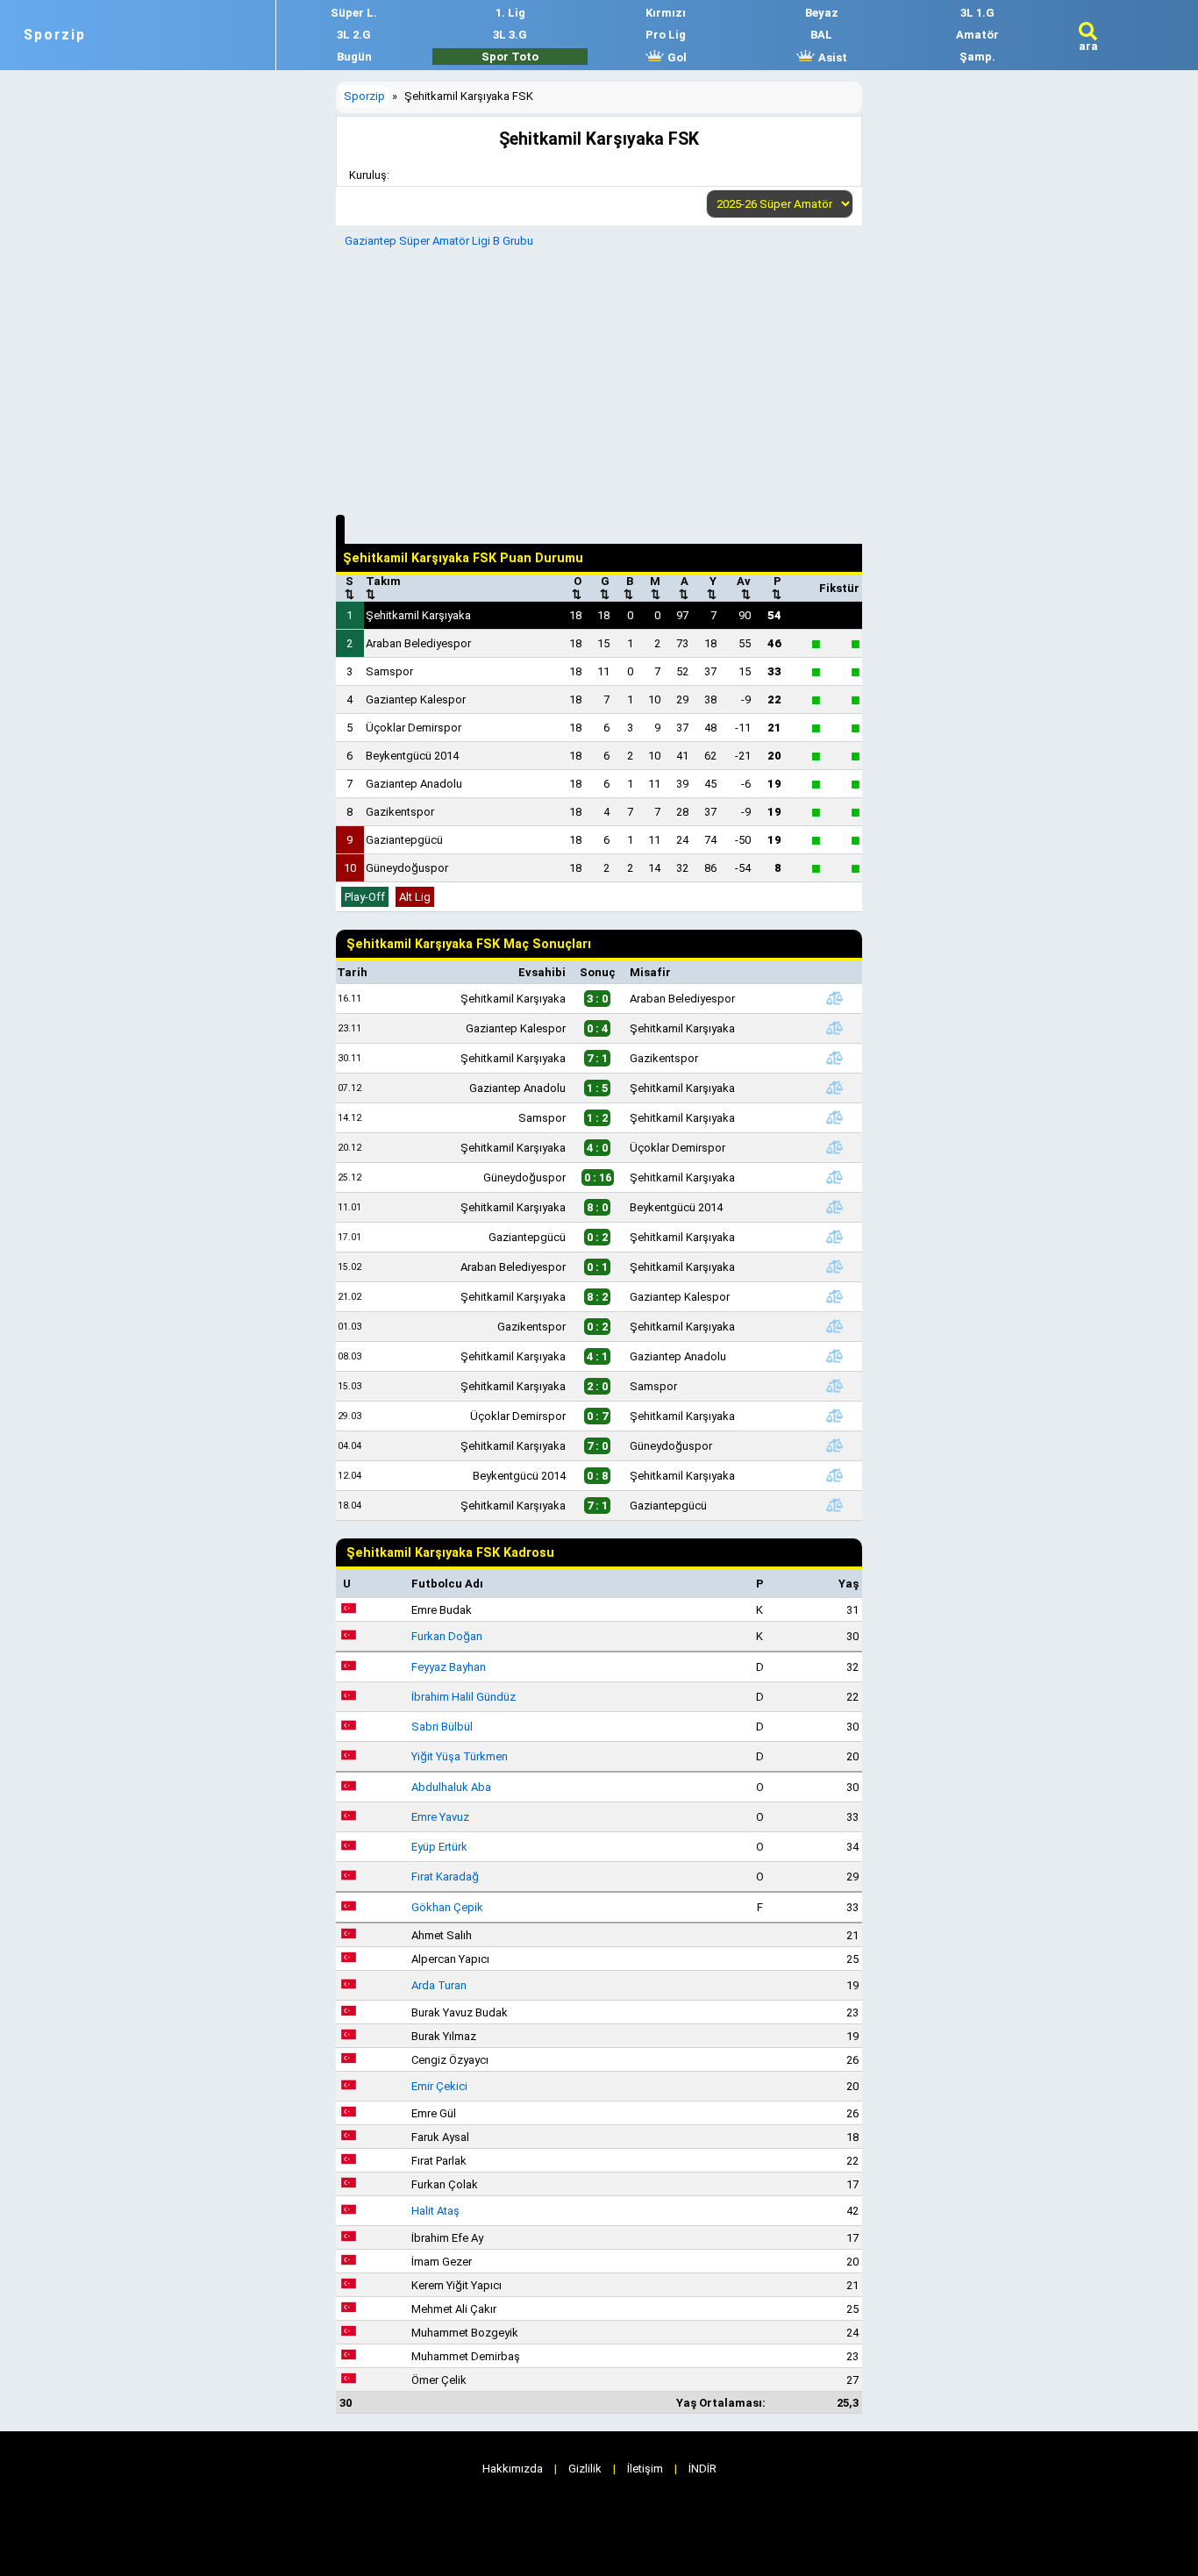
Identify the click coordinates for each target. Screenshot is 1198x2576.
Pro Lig (666, 35)
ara (1088, 46)
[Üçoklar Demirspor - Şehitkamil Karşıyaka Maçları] (835, 1416)
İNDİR (702, 2469)
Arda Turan (439, 1985)
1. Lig (510, 13)
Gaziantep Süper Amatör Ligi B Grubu (439, 241)
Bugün (354, 57)
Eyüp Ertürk (439, 1847)
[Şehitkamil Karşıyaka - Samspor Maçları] (835, 1386)
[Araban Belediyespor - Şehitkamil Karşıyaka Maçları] (835, 1267)
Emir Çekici (439, 2086)
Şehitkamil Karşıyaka (418, 615)
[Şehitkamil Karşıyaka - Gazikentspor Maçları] (835, 1058)
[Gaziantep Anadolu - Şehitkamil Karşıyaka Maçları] (835, 1088)
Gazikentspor (400, 812)
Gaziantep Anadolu (414, 784)
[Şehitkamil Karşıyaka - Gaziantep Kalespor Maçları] (835, 1296)
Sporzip (55, 35)
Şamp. (977, 57)
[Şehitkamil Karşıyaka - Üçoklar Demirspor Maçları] (835, 1147)
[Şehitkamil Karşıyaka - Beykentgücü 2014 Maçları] (835, 1207)
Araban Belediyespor (418, 643)
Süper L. (354, 13)
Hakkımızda (513, 2469)
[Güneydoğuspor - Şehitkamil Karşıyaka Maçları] (835, 1177)
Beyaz (822, 13)
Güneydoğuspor (407, 868)
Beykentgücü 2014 (412, 756)
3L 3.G (510, 35)
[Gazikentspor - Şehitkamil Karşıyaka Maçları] (835, 1326)
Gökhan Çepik (447, 1907)
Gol (676, 57)
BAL (821, 35)
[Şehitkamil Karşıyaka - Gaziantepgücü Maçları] (835, 1505)
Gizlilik (585, 2469)
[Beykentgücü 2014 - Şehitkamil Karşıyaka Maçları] (835, 1475)
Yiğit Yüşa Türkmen (460, 1756)
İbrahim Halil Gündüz (464, 1697)
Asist (831, 57)
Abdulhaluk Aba (451, 1787)
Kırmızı (666, 13)
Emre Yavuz (440, 1817)
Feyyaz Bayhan (449, 1667)
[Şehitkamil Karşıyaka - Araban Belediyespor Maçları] (835, 998)
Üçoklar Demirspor (414, 728)
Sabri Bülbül (442, 1727)
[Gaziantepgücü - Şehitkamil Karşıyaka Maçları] (835, 1237)
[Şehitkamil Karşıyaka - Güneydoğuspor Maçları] (835, 1445)
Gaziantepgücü (404, 840)
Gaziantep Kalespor (416, 699)
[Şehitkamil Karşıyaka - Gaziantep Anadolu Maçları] (835, 1356)
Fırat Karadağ (445, 1877)
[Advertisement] (599, 379)
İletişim (645, 2469)
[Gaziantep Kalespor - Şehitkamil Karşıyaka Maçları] (835, 1028)
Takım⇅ (383, 588)
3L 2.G (354, 35)
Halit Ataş (435, 2211)
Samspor (389, 671)
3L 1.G (977, 13)
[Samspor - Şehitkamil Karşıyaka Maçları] (835, 1117)
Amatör (977, 35)
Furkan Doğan (447, 1636)
